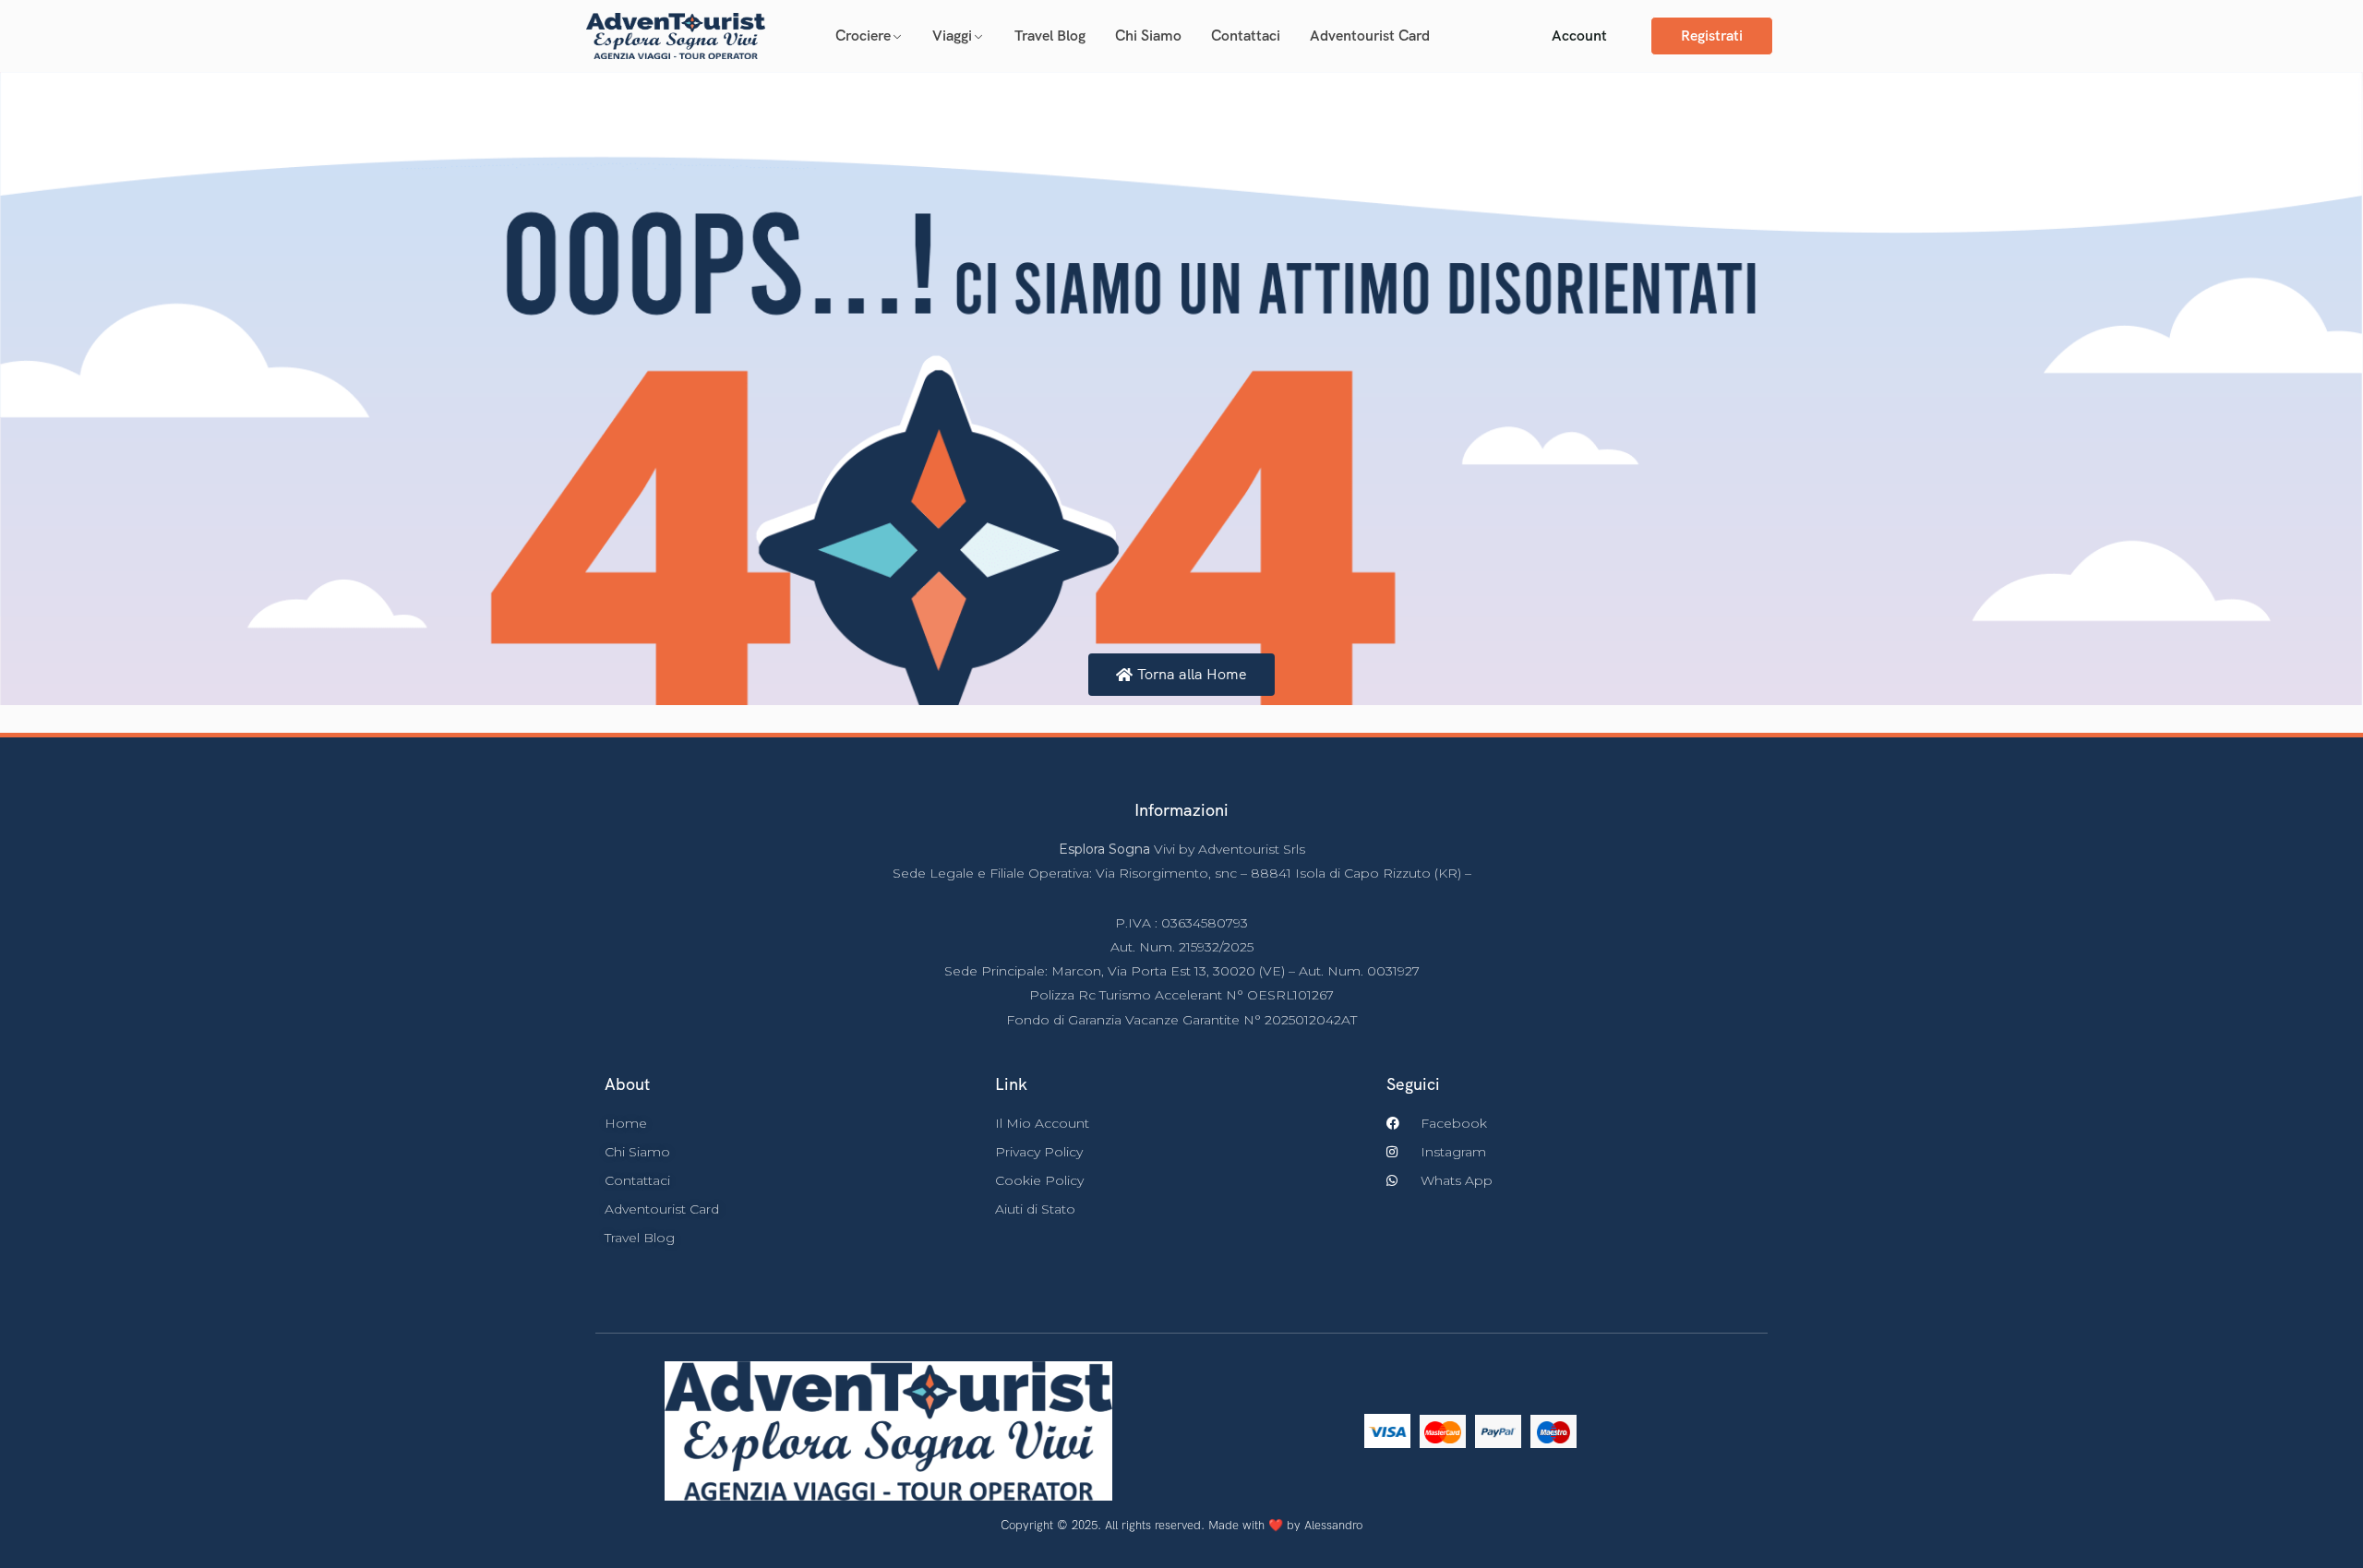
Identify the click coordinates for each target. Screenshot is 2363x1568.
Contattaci (1246, 36)
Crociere (863, 36)
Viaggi (952, 36)
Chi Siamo (1148, 36)
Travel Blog (1050, 36)
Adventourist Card (1370, 36)
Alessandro (1333, 1525)
